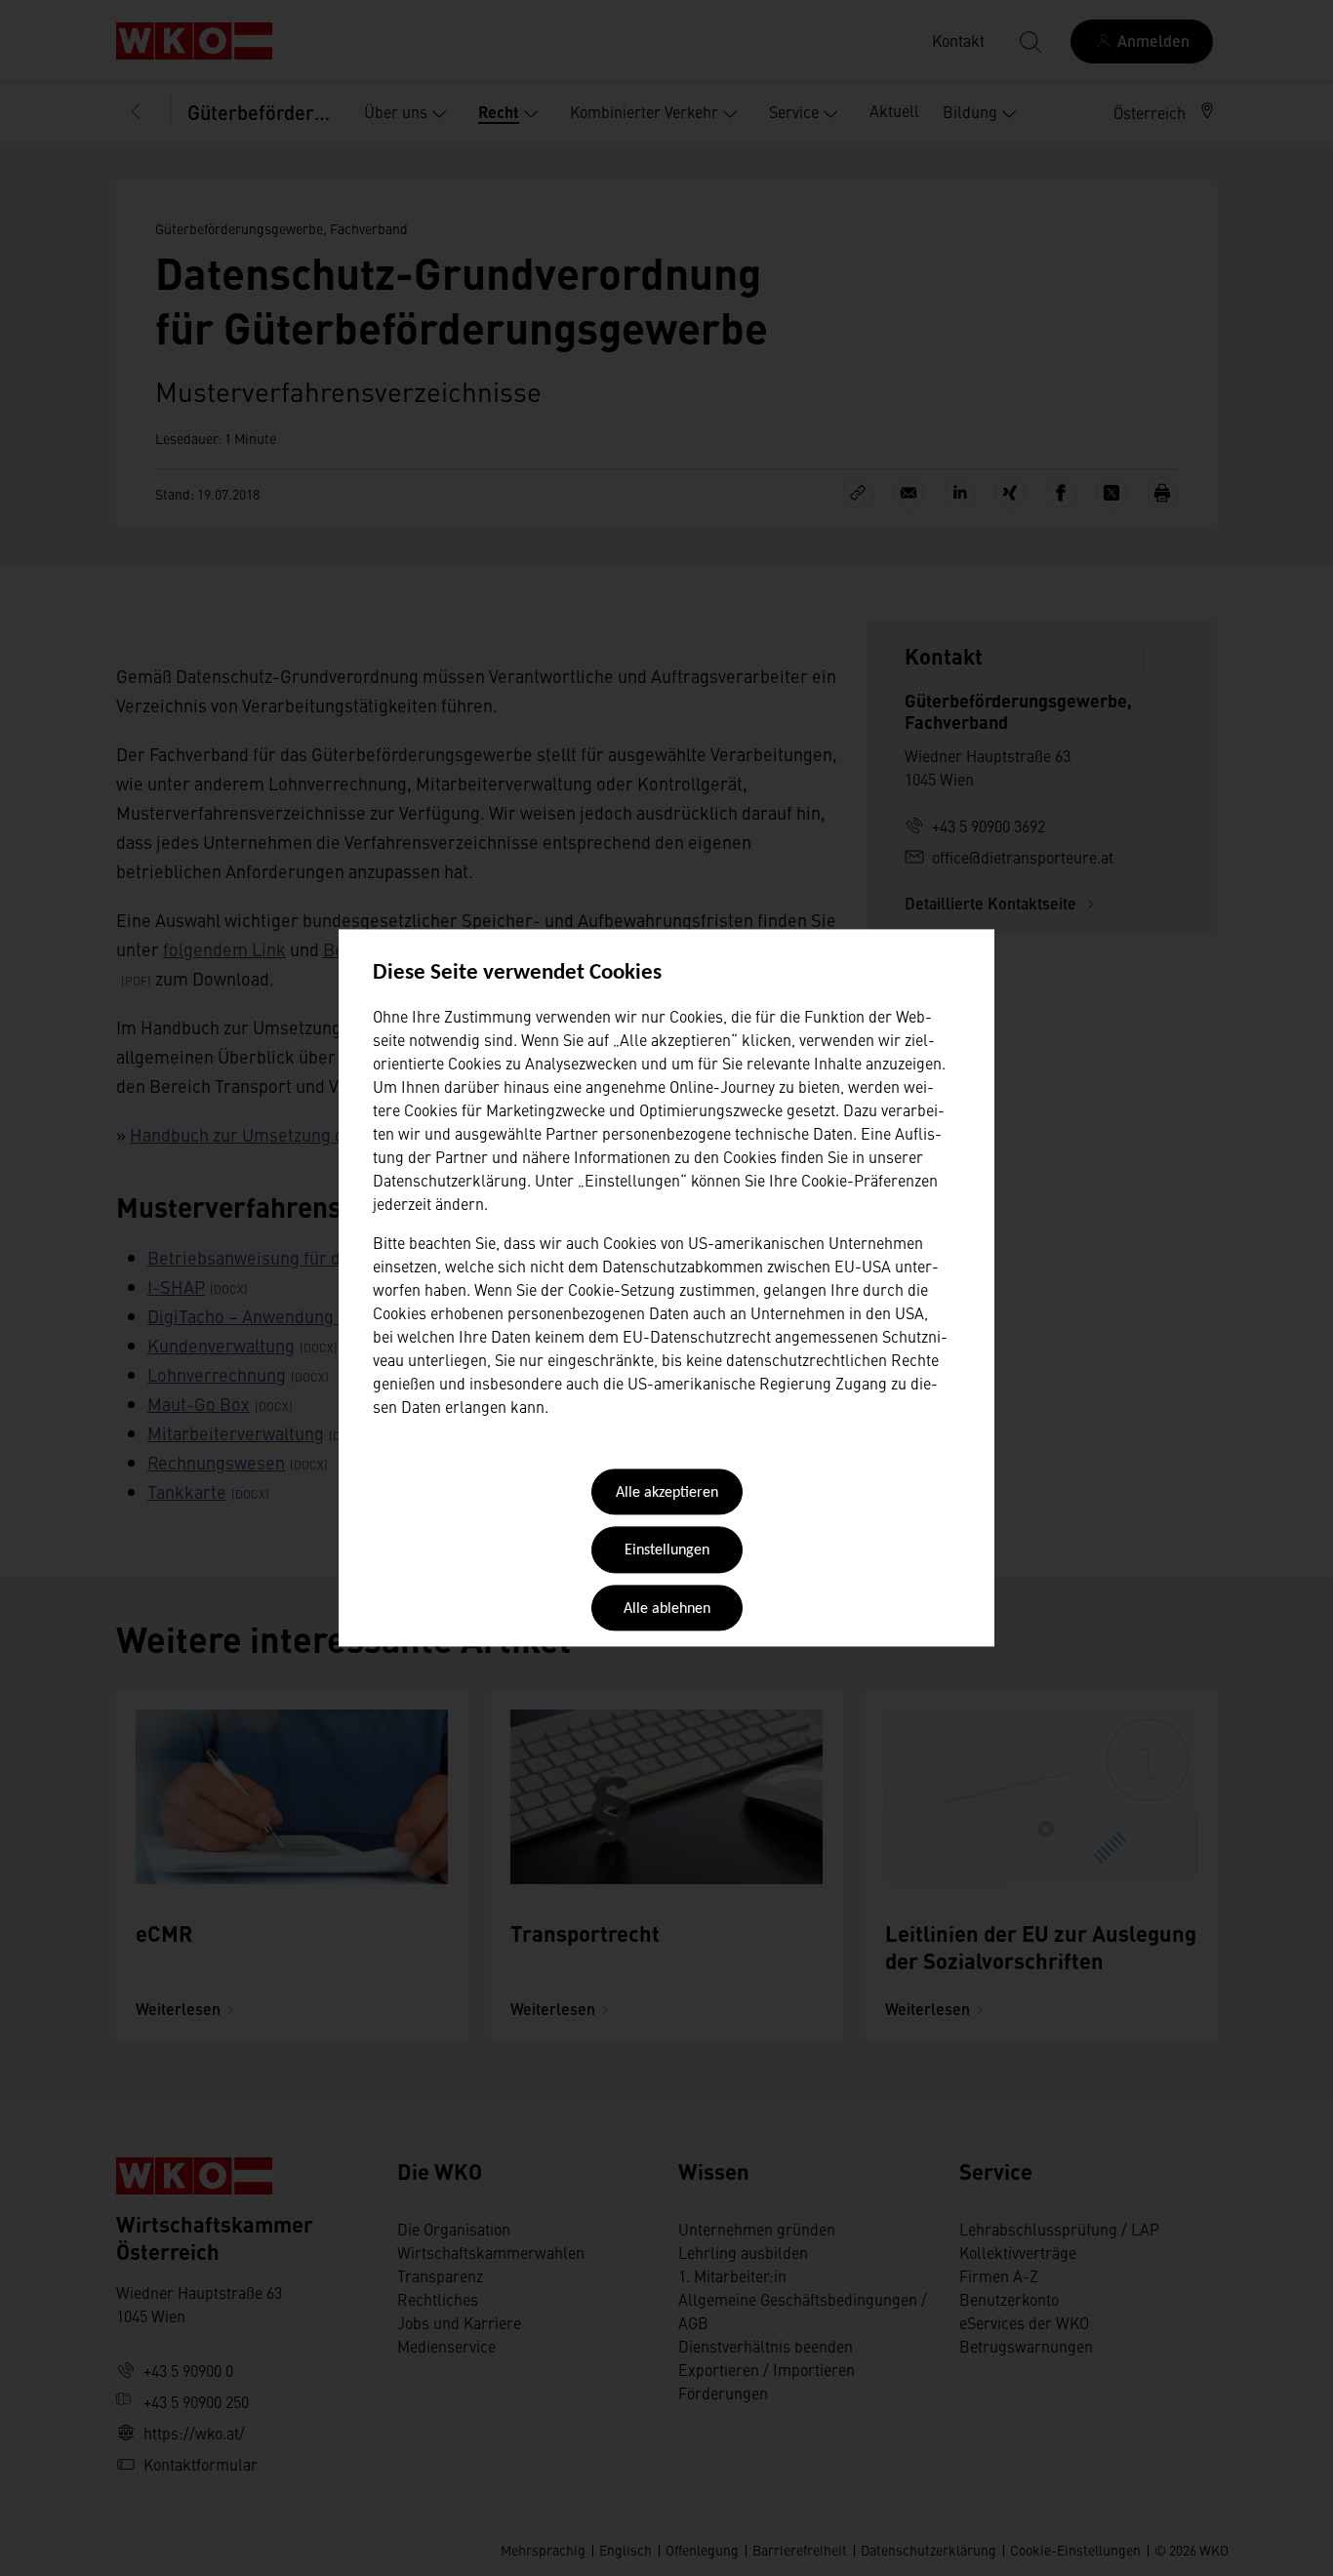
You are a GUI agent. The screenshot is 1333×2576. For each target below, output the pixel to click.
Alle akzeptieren (667, 1493)
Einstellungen (667, 1551)
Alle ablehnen (667, 1609)
